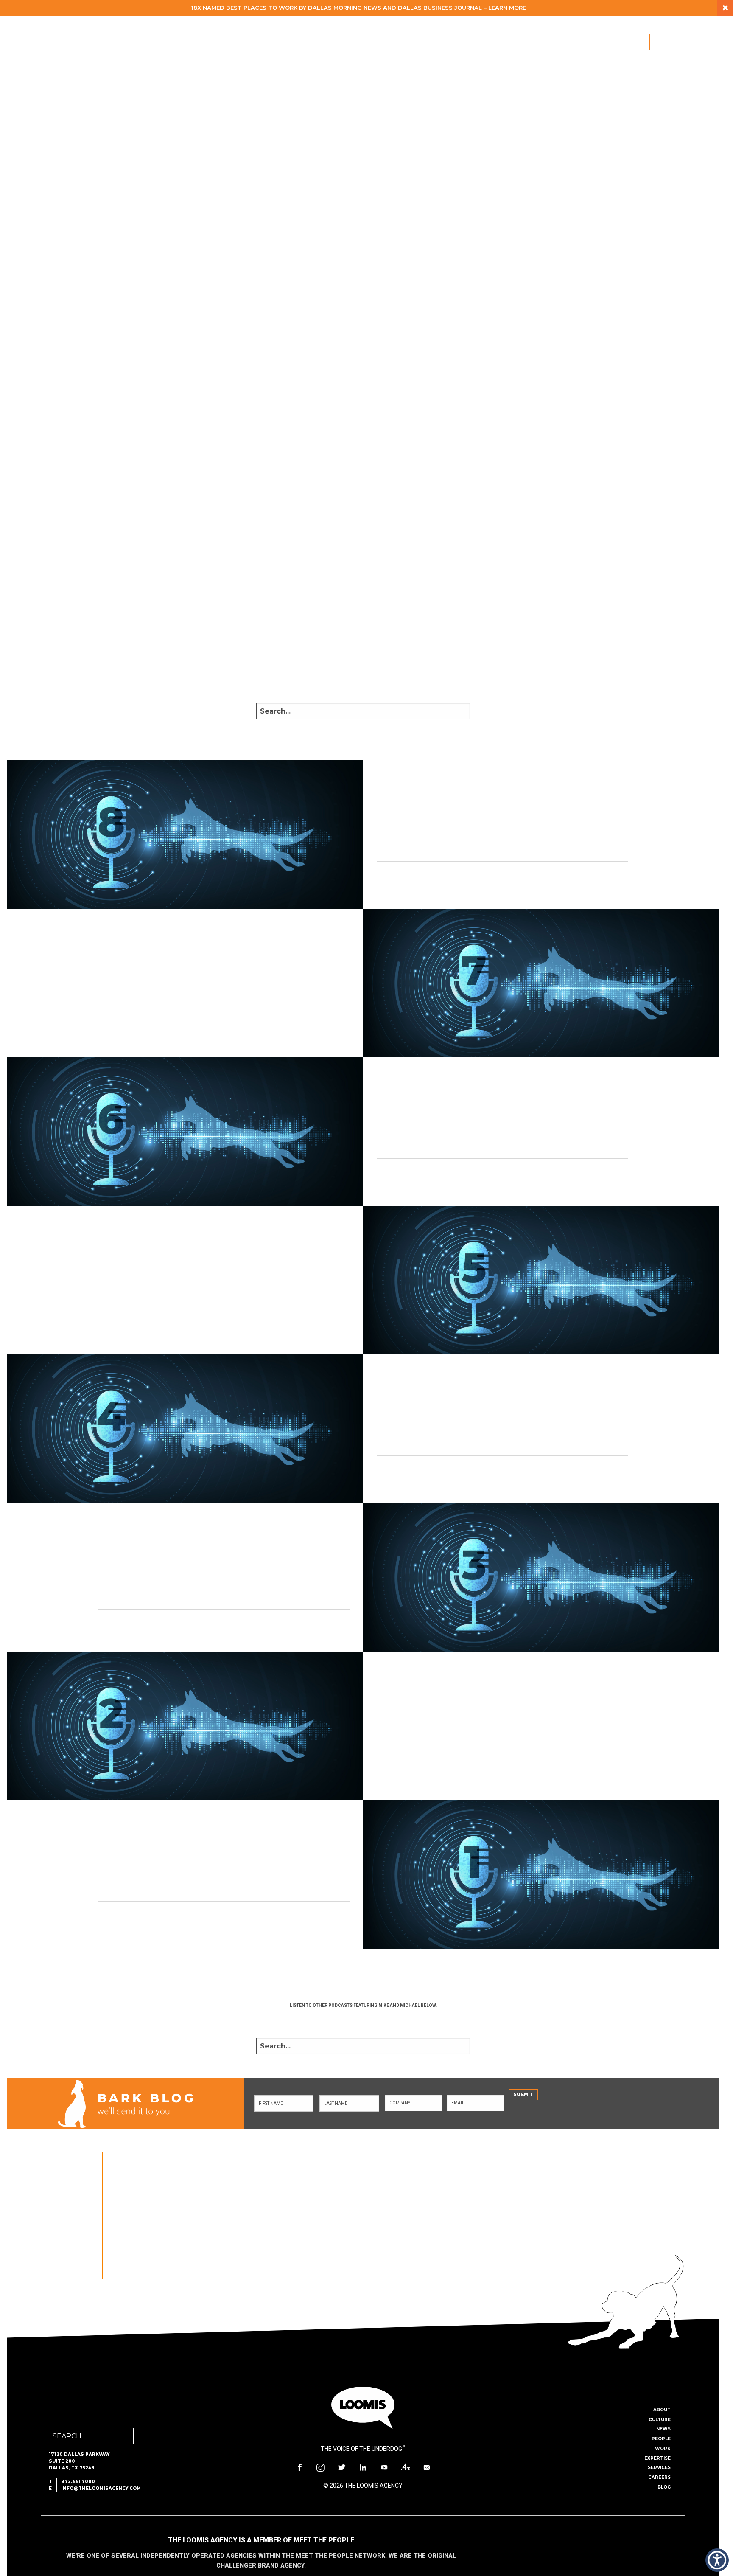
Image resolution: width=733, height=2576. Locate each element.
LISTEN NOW (363, 2020)
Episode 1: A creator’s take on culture (123, 1846)
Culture (660, 2420)
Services (480, 42)
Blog (562, 42)
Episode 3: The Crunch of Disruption (117, 1544)
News (663, 2429)
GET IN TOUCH (290, 2249)
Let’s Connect (618, 42)
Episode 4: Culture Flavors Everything (483, 1400)
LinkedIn (363, 2467)
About (316, 42)
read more (392, 877)
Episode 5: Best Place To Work (100, 1247)
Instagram (321, 2467)
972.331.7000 (78, 2482)
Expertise (434, 42)
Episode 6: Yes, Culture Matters (465, 1103)
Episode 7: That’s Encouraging (100, 955)
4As (406, 2467)
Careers (524, 42)
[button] (717, 2560)
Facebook (299, 2467)
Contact (427, 2467)
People (354, 42)
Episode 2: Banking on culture (463, 1698)
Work (392, 42)
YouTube (384, 2467)
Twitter (342, 2467)
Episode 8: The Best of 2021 (455, 806)
